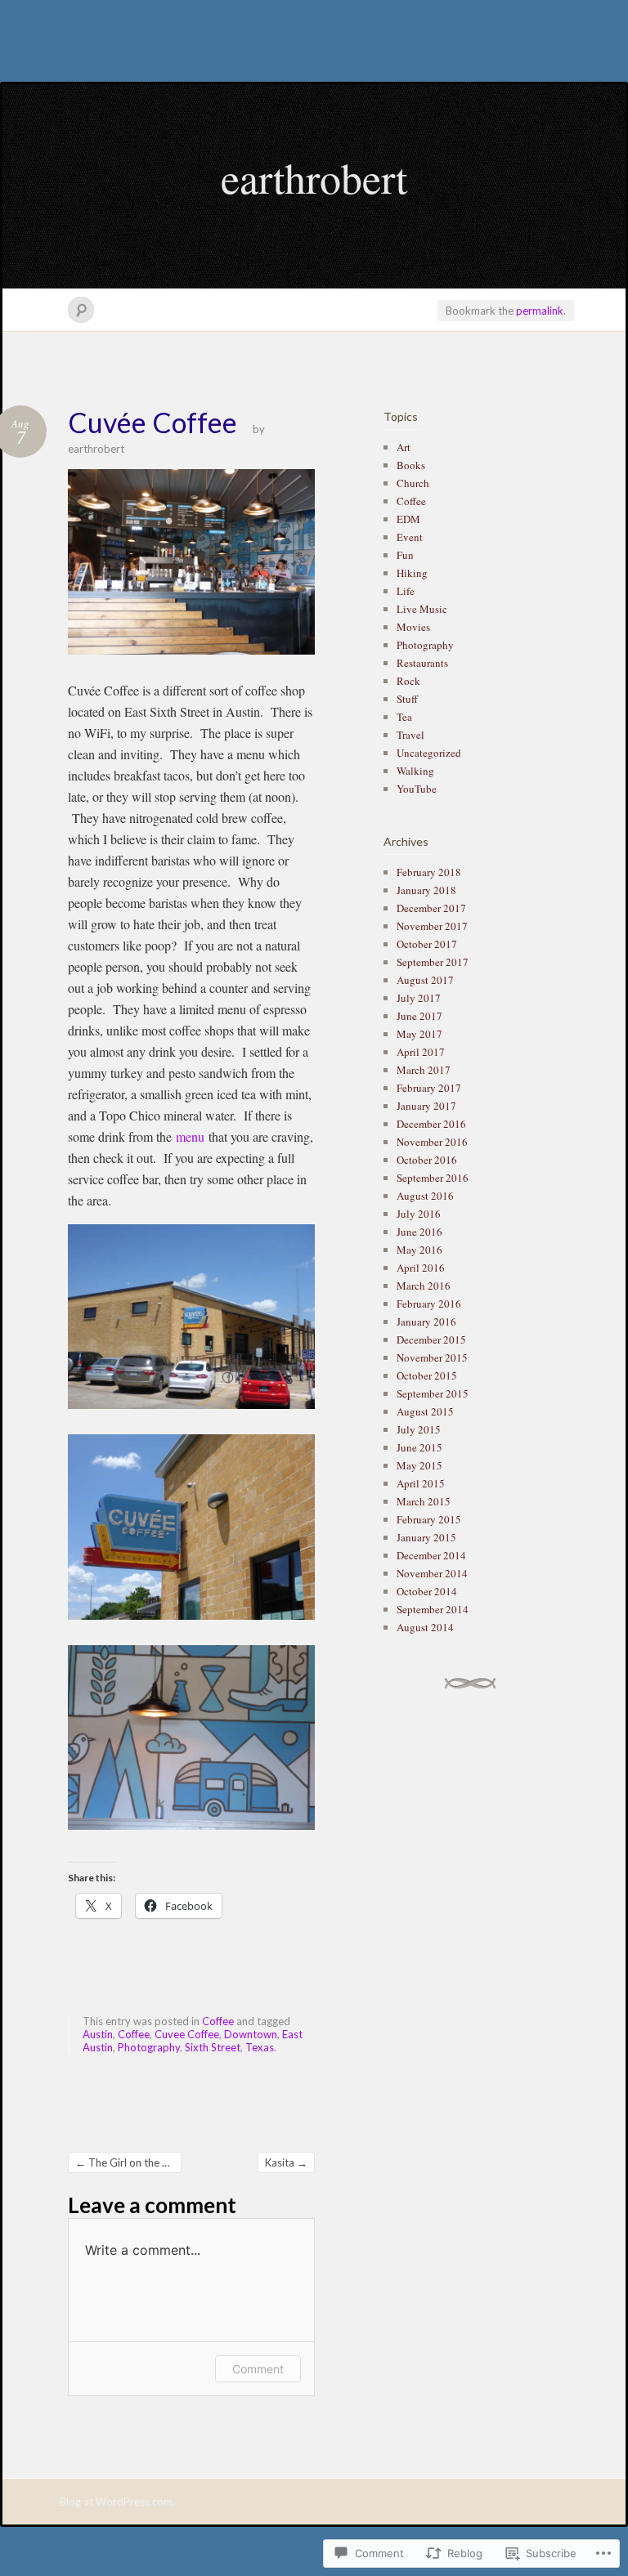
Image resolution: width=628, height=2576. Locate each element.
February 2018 (429, 872)
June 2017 (419, 1016)
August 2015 (425, 1411)
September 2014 (433, 1609)
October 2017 (427, 944)
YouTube (417, 789)
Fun (405, 555)
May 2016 (419, 1250)
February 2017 (429, 1088)
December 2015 (431, 1339)
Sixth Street (213, 2047)
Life (406, 591)
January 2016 (426, 1322)
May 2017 (419, 1034)
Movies (413, 627)
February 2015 (429, 1519)
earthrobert (314, 177)
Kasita (286, 2162)
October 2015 (427, 1375)
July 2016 (419, 1214)
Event (410, 537)
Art (404, 447)
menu (190, 1136)
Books (411, 465)
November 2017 (432, 926)
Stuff (407, 699)
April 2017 (421, 1052)
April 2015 (421, 1483)
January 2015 (426, 1537)
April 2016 (421, 1268)
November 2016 (432, 1142)
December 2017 (431, 908)
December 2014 (431, 1555)
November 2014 (432, 1573)
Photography (149, 2047)
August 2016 (425, 1196)
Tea (404, 717)
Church (413, 483)
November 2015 (432, 1357)
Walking (415, 771)
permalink (540, 311)
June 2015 (419, 1447)
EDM (408, 519)
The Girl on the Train (128, 2162)
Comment (258, 2369)
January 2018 (426, 890)
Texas (260, 2047)
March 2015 (424, 1501)
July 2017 (419, 998)
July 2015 (419, 1429)
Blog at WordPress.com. (117, 2502)
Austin (98, 2034)
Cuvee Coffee (187, 2034)
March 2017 (424, 1070)
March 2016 (424, 1286)
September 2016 (433, 1178)
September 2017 (433, 962)
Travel (410, 735)
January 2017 (426, 1106)
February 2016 (429, 1304)
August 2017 (425, 980)
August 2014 (425, 1627)
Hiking (412, 573)
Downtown (251, 2034)
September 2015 (433, 1393)
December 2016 (431, 1124)
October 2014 (427, 1591)
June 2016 (419, 1232)
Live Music (422, 609)
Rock (408, 681)
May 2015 (419, 1465)
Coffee (218, 2021)
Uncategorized (429, 753)
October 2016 (427, 1160)
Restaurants (422, 663)
